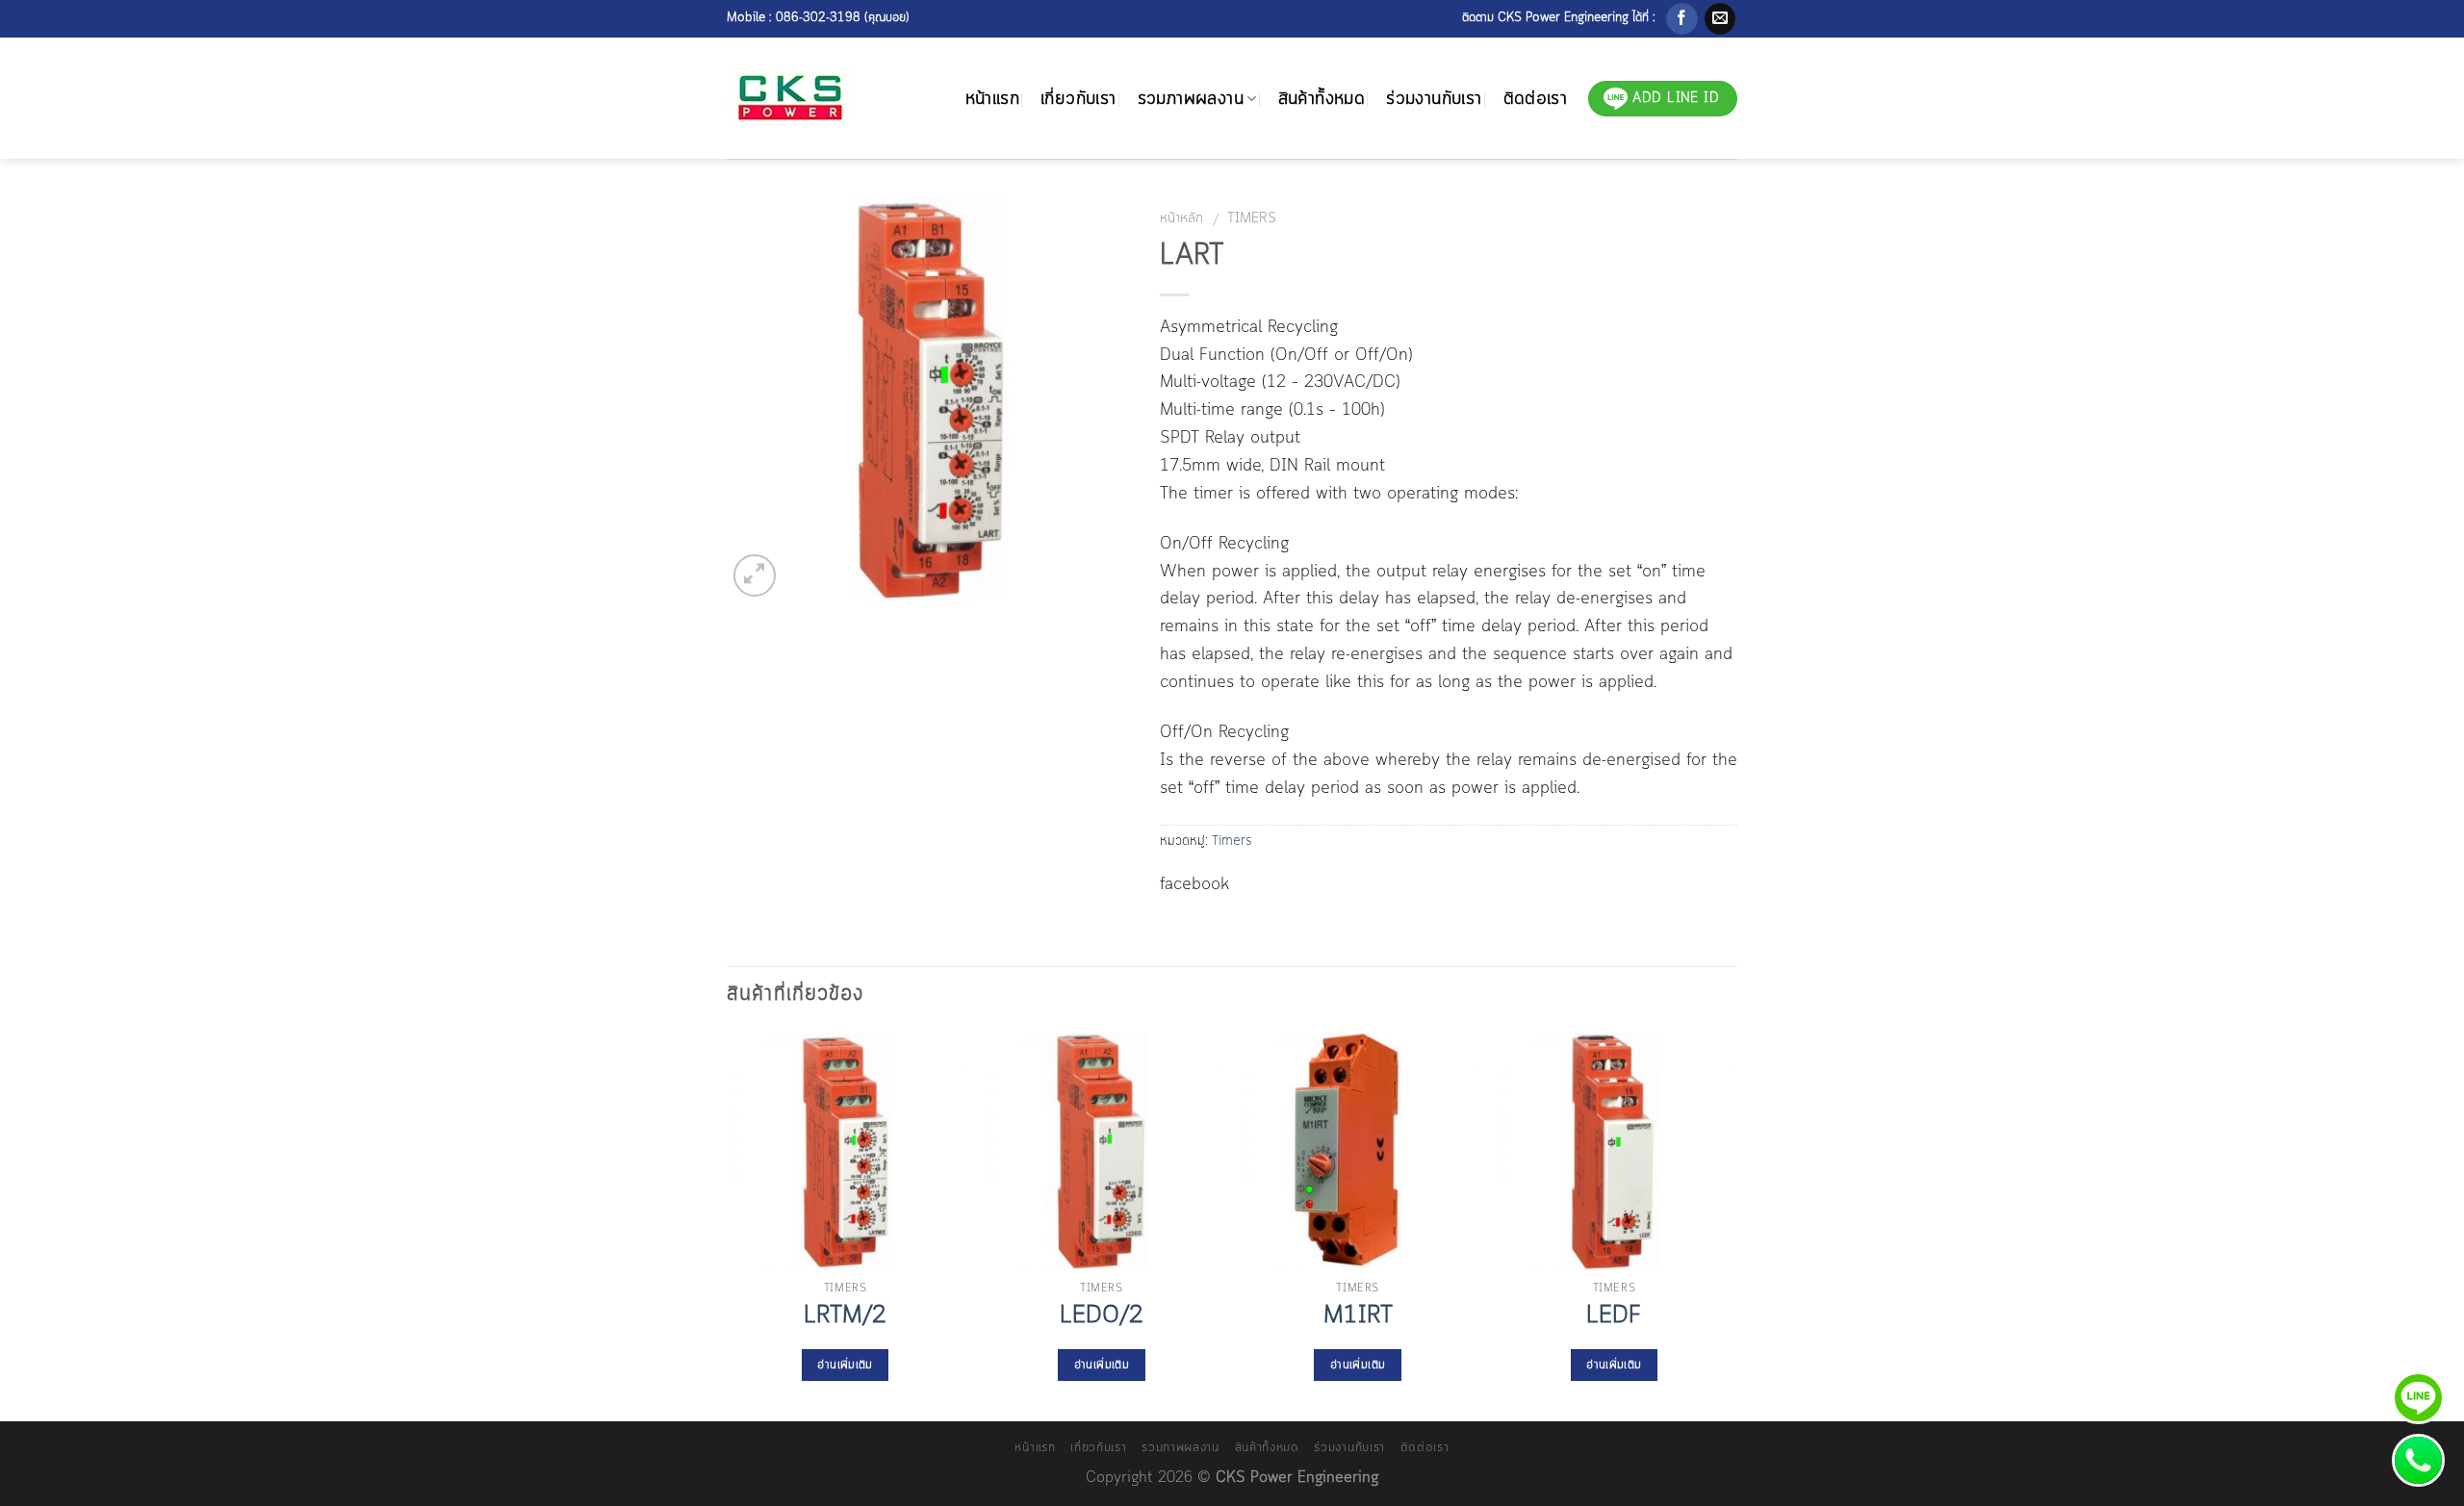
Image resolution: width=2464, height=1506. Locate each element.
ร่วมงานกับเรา (1434, 99)
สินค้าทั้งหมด (1322, 99)
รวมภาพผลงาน (1191, 99)
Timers (1252, 218)
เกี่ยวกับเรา (1078, 99)
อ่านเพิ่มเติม (845, 1365)
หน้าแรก (992, 99)
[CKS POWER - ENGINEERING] (798, 99)
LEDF (1614, 1316)
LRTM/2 (845, 1316)
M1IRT (1358, 1316)
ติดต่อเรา (1536, 99)
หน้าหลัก (1181, 218)
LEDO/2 (1102, 1316)
